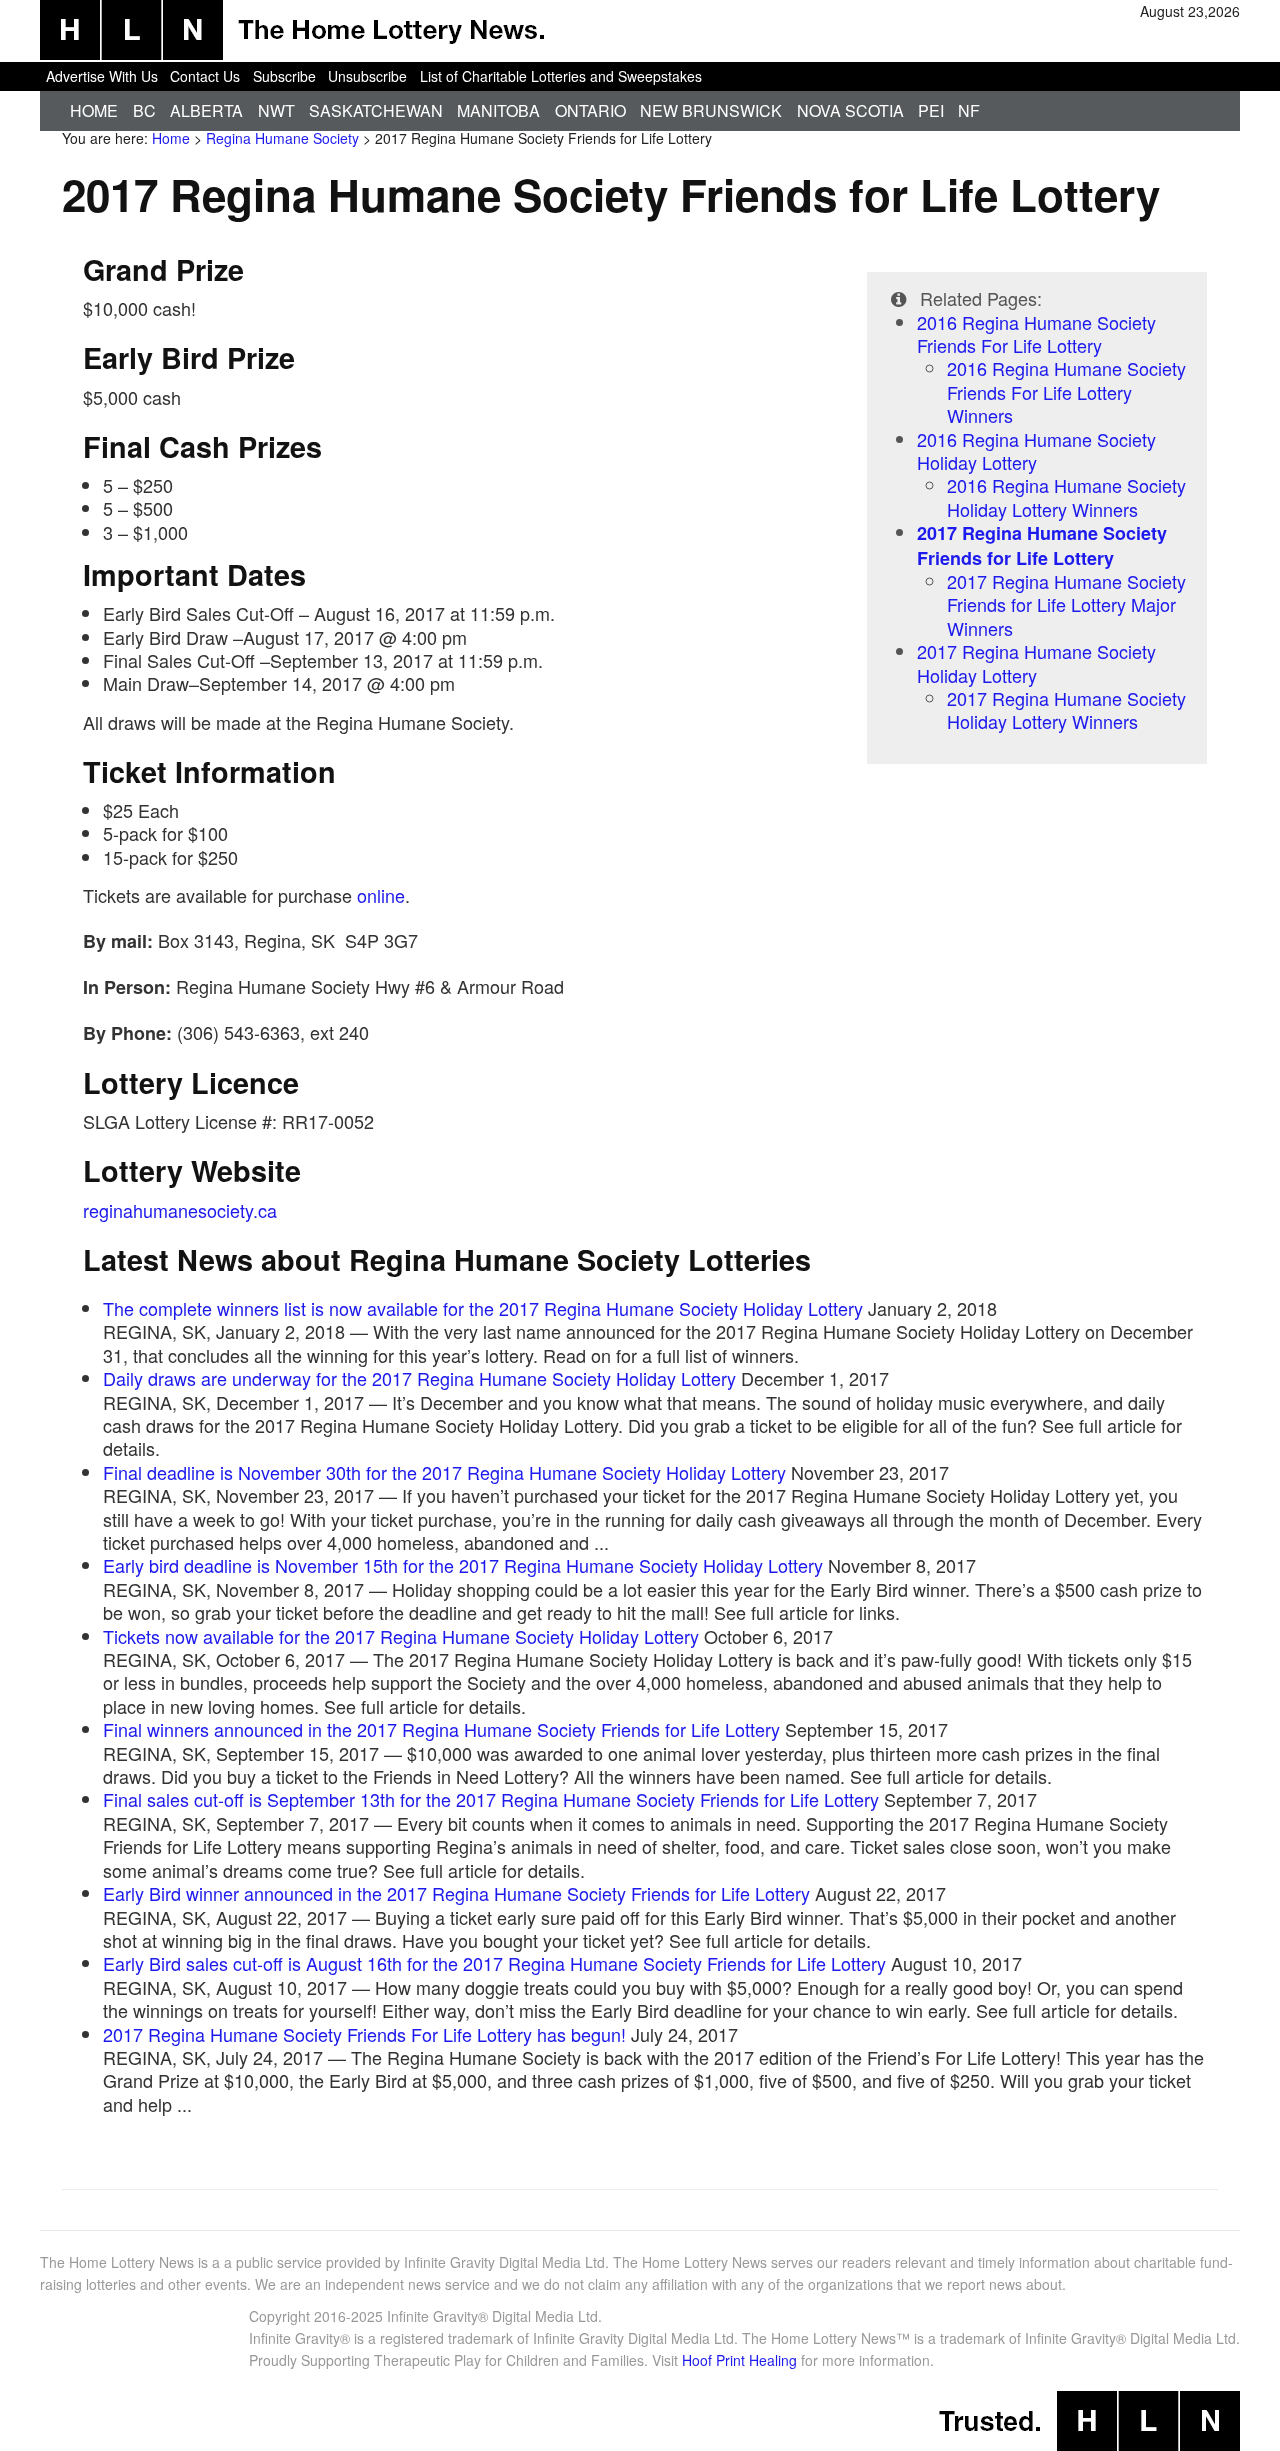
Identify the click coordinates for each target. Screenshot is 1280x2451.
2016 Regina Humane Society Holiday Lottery (1036, 450)
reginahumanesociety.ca (180, 1210)
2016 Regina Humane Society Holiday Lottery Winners (1066, 496)
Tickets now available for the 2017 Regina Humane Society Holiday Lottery (401, 1636)
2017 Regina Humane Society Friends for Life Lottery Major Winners (1066, 604)
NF (969, 110)
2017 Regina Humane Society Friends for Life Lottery (1042, 545)
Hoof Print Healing (739, 2360)
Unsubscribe (367, 76)
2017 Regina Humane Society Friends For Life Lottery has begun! (364, 2034)
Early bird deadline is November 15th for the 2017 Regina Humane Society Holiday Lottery (463, 1565)
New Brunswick (711, 110)
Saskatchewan (376, 110)
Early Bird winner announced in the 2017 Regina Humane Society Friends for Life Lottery (456, 1893)
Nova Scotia (850, 110)
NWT (276, 110)
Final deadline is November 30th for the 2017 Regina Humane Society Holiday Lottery (444, 1472)
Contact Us (205, 76)
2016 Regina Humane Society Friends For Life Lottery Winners (1066, 391)
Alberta (206, 110)
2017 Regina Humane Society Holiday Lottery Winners (1066, 709)
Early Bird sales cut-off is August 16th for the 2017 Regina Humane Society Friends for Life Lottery (494, 1963)
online (381, 895)
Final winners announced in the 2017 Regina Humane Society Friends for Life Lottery (441, 1729)
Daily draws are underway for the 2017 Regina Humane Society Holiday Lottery (419, 1378)
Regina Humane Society (282, 138)
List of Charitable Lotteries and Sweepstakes (561, 76)
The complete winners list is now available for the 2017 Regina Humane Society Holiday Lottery (483, 1308)
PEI (931, 110)
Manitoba (498, 110)
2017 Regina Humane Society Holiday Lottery (1036, 662)
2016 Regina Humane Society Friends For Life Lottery (1036, 333)
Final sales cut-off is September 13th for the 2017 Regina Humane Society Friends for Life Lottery (491, 1799)
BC (144, 110)
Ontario (590, 110)
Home (94, 110)
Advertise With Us (102, 76)
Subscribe (284, 76)
